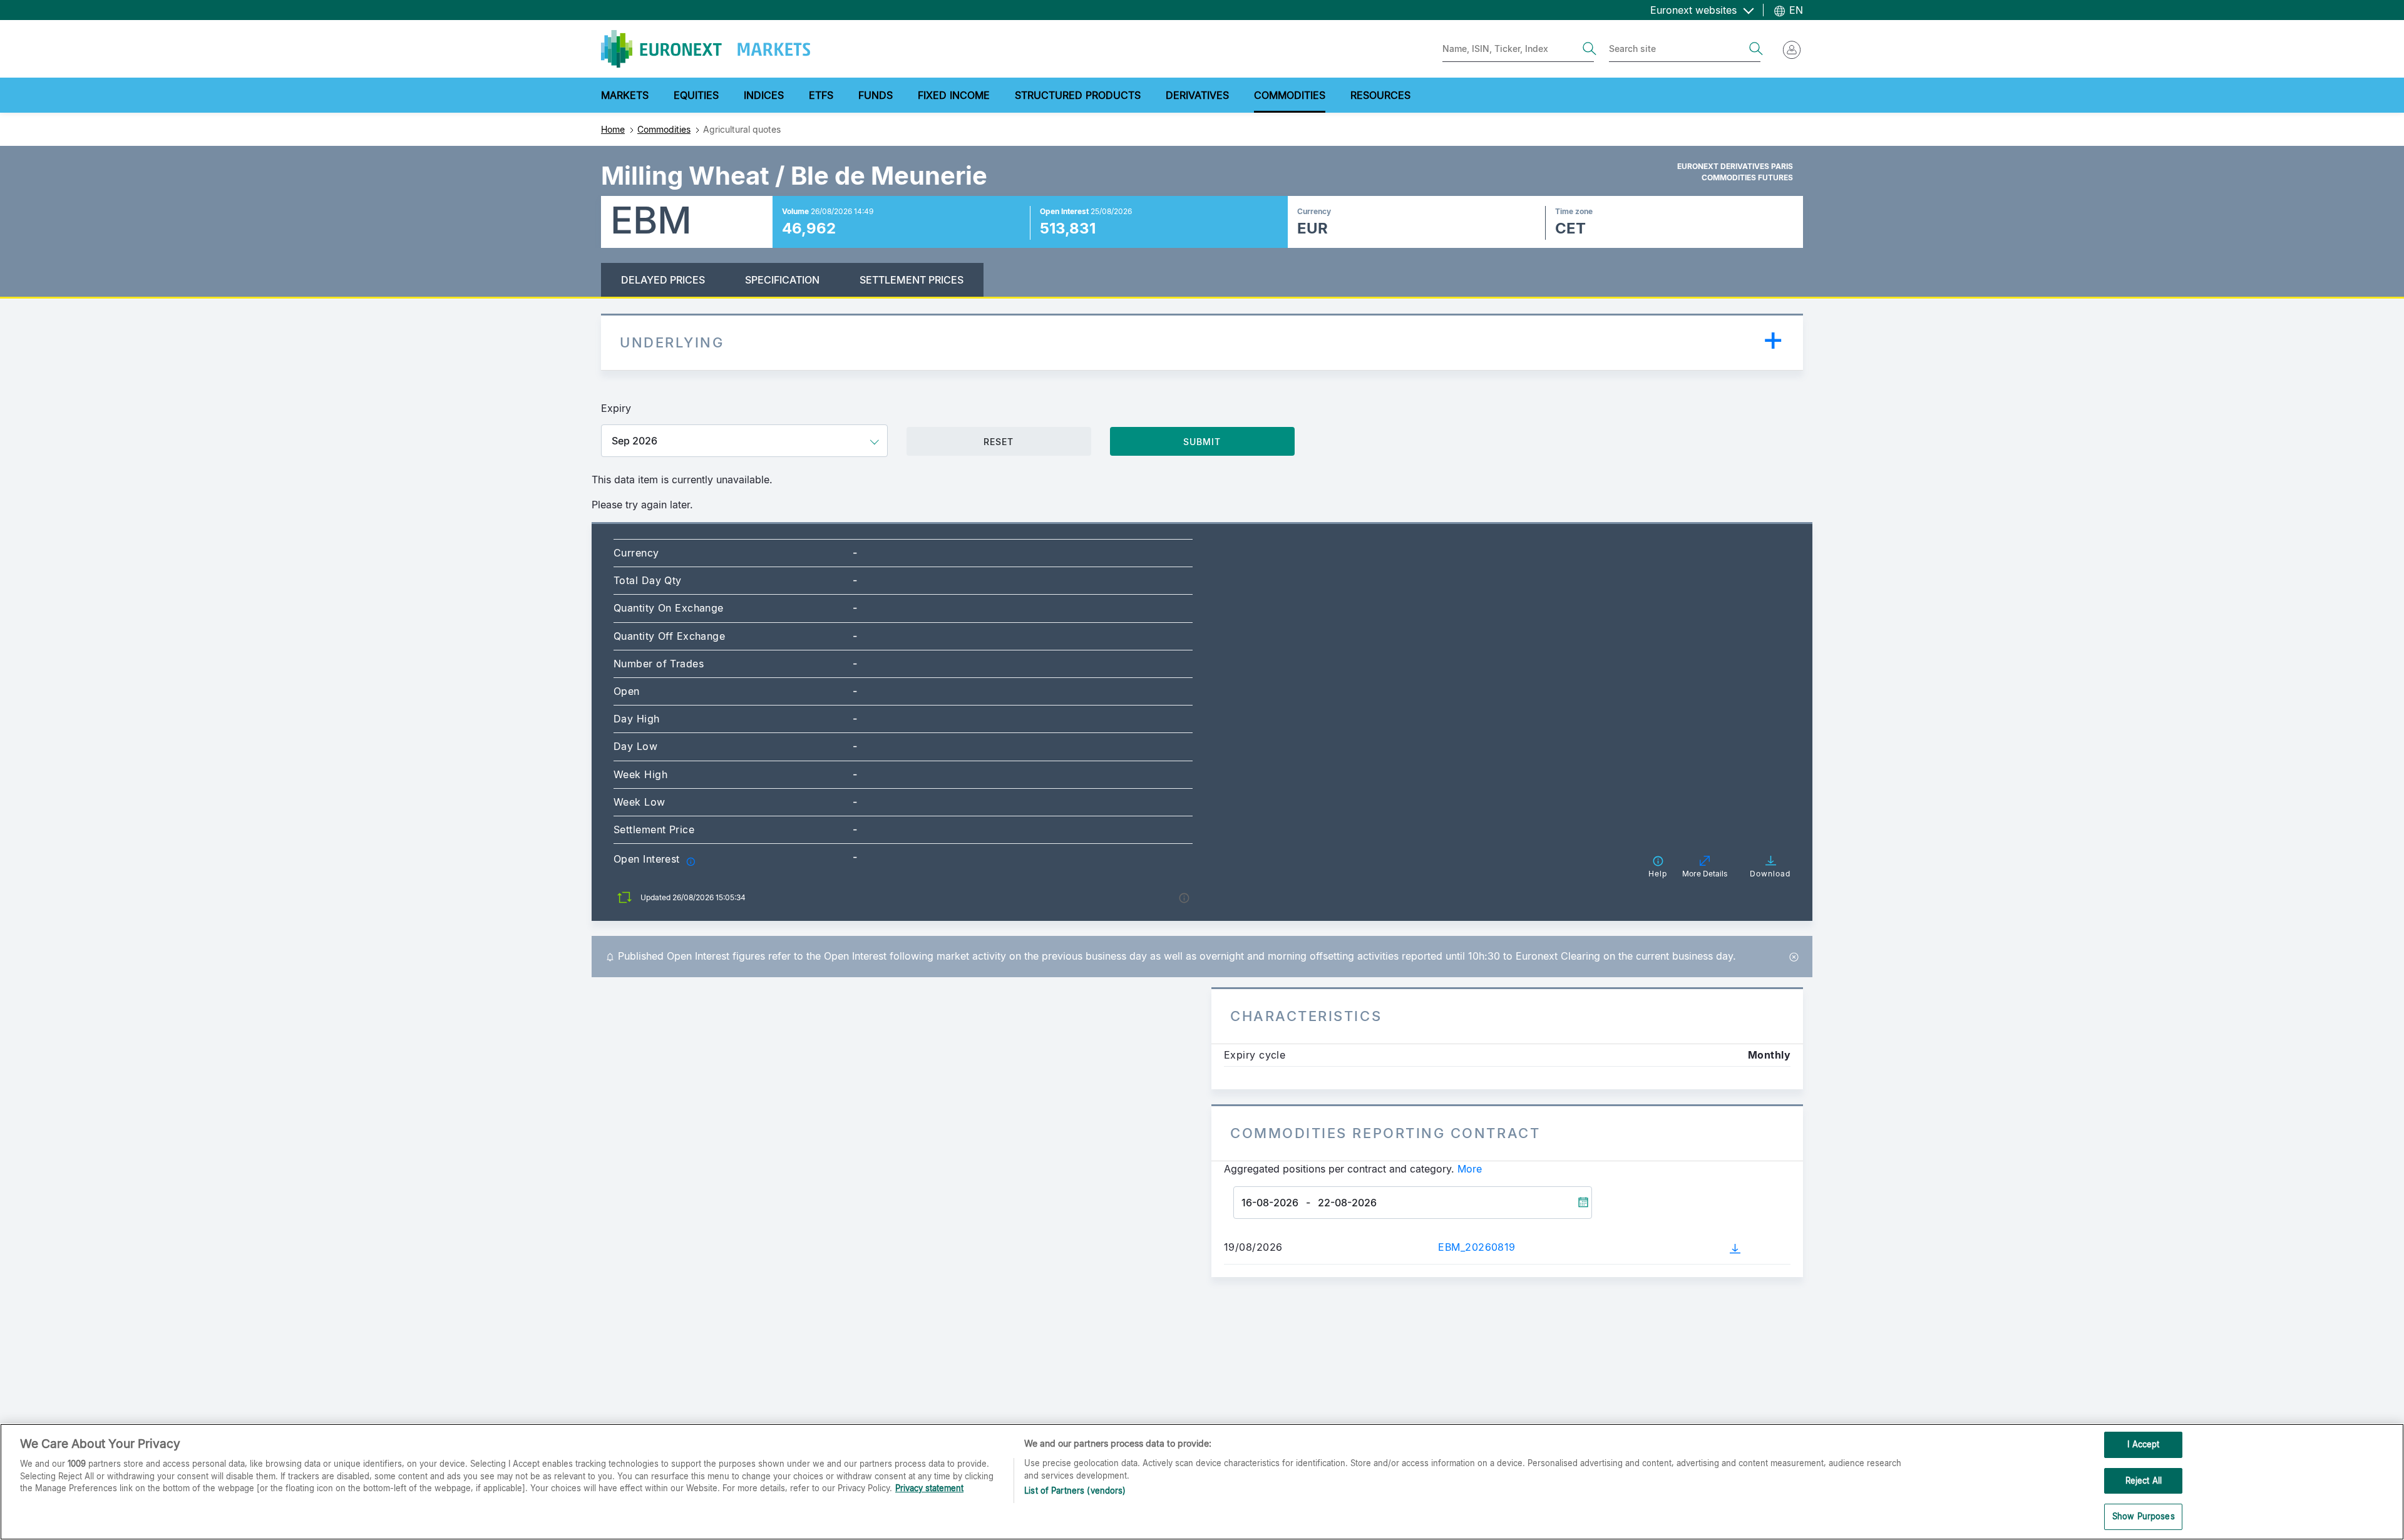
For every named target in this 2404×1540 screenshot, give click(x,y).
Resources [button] (1380, 95)
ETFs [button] (821, 95)
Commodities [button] (1290, 95)
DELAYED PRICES (663, 280)
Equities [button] (696, 95)
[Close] (1794, 956)
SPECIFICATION (782, 280)
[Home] (706, 49)
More (1470, 1169)
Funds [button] (876, 95)
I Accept (2143, 1444)
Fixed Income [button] (954, 95)
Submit (1202, 442)
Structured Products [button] (1078, 95)
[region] (1202, 1482)
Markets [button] (625, 95)
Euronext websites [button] (1695, 10)
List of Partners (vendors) (1075, 1491)
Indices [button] (764, 95)
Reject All (2144, 1481)
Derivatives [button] (1197, 95)
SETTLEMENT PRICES (912, 280)
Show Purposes (2144, 1516)
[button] (691, 860)
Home (613, 129)
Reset (999, 442)
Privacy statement (929, 1488)
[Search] (1590, 49)
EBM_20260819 (1477, 1247)
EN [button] (1795, 10)
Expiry (616, 408)
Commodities (664, 129)
